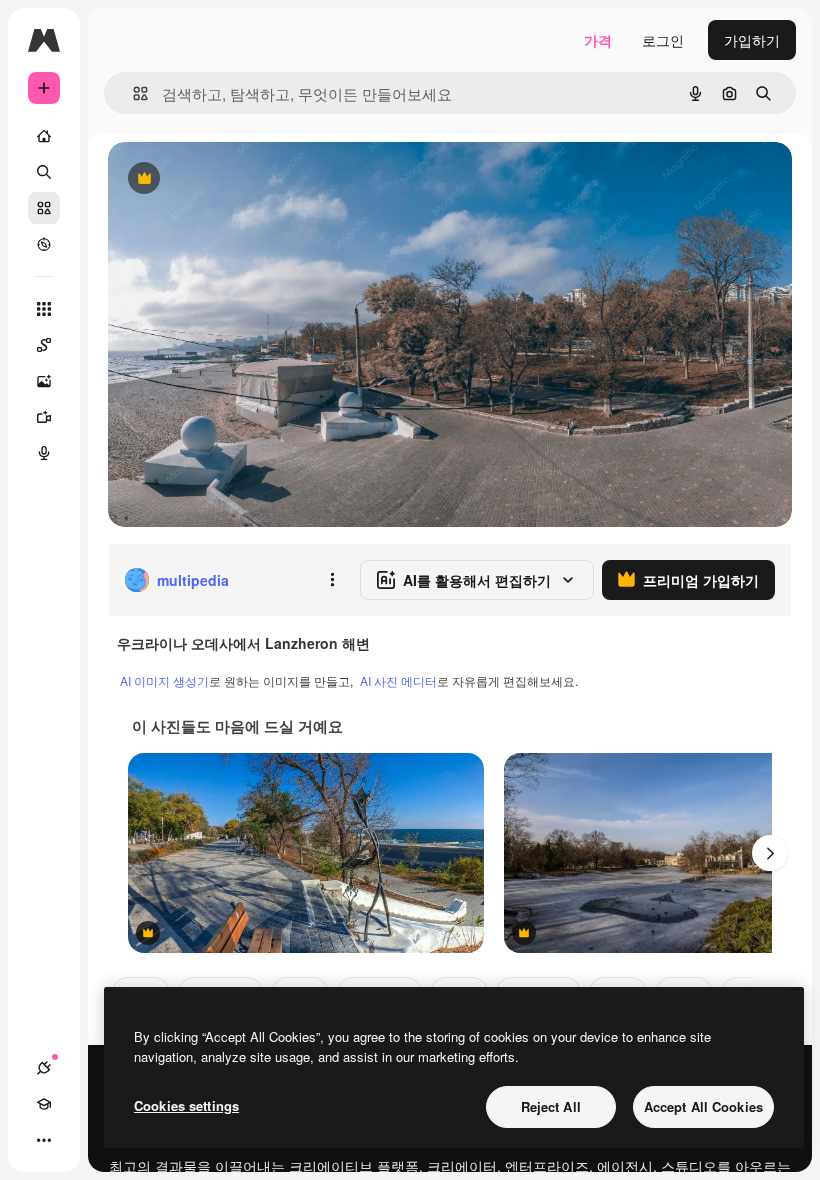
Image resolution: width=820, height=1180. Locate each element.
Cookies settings (186, 1105)
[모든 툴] (44, 309)
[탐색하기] (44, 244)
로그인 (663, 40)
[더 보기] (44, 1140)
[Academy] (44, 1104)
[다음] (770, 853)
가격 (598, 40)
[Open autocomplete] (132, 93)
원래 (223, 179)
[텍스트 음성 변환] (44, 453)
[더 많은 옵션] (332, 580)
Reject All (551, 1106)
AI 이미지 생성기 (164, 680)
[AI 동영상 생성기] (44, 417)
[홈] (44, 136)
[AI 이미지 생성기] (44, 381)
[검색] (44, 172)
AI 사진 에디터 (398, 680)
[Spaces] (44, 345)
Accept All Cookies (703, 1106)
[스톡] (44, 208)
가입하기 (752, 40)
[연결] (44, 1068)
